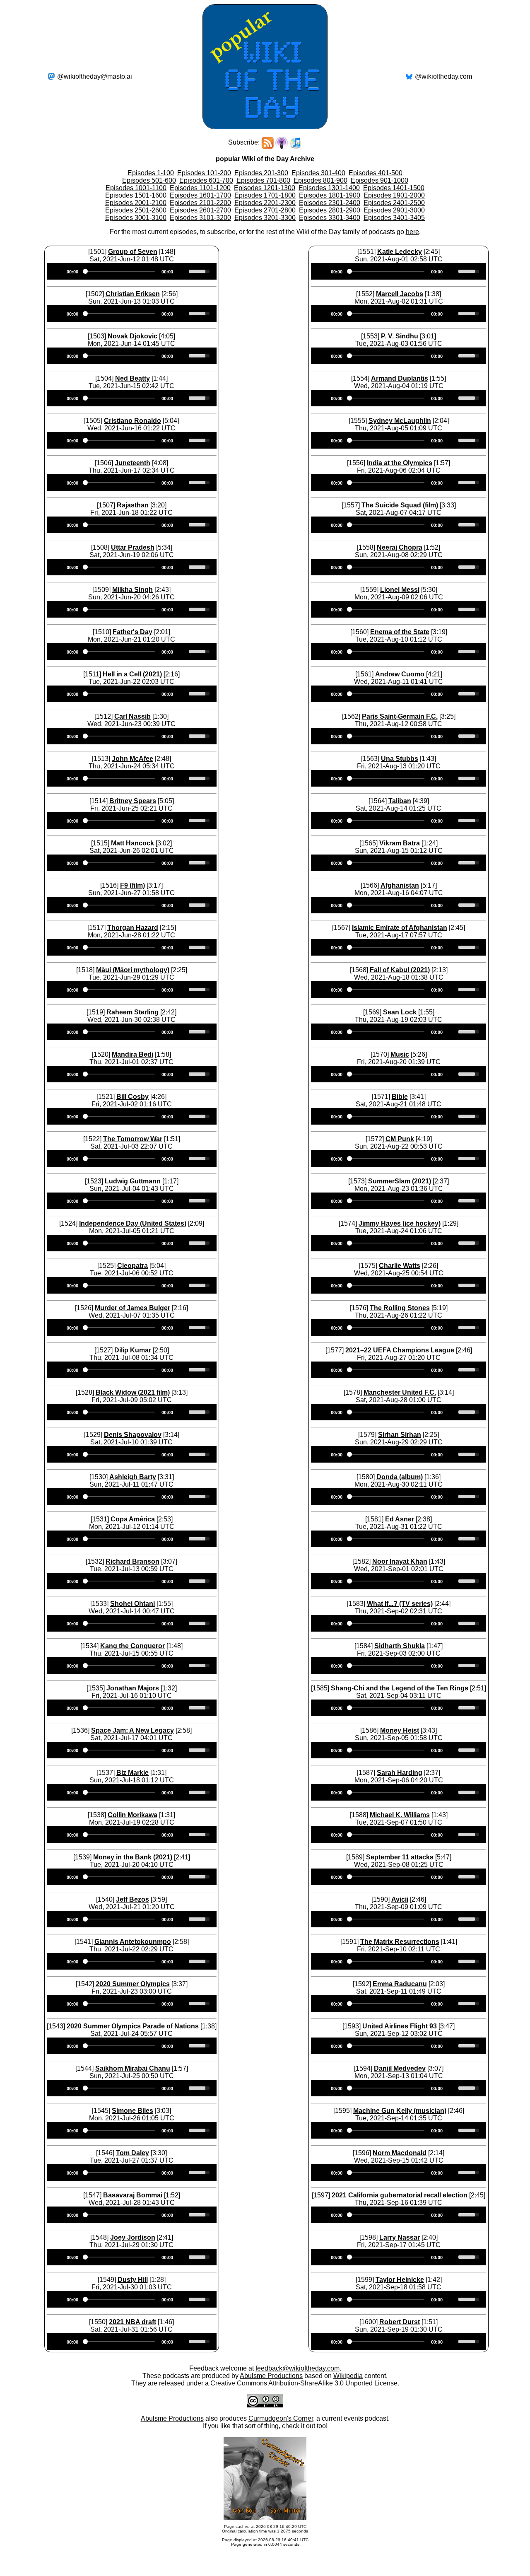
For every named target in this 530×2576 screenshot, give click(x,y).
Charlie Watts (400, 1266)
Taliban (400, 801)
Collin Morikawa (132, 1815)
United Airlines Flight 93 (400, 2026)
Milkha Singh (132, 590)
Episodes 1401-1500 (394, 188)
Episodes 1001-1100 (136, 188)
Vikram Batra (400, 843)
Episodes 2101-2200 (200, 203)
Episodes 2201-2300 (265, 203)
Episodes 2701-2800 (265, 210)
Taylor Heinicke (400, 2280)
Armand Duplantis (400, 378)
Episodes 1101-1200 (200, 188)
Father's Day (132, 632)
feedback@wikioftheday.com (298, 2368)
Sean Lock (400, 1012)
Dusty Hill (133, 2280)
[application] (132, 271)
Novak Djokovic (132, 336)
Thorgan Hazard (133, 928)
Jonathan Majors (133, 1688)
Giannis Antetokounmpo (133, 1942)
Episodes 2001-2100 (136, 203)
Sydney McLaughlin (400, 421)
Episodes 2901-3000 (394, 210)
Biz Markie (132, 1773)
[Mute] (182, 271)
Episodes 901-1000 (379, 180)
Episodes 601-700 (206, 180)
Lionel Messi (400, 590)
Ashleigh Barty (133, 1477)
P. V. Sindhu (400, 336)
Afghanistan (400, 885)
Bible (400, 1097)
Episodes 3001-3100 (136, 218)
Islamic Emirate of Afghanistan (400, 928)
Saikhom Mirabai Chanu (133, 2068)
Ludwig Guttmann (133, 1181)
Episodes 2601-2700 (200, 210)
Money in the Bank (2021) (133, 1857)
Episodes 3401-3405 (394, 218)
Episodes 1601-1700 (200, 195)
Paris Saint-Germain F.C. (400, 716)
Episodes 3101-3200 (200, 218)
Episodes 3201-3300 (265, 218)
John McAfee (132, 759)
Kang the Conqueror (132, 1646)
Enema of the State (400, 632)
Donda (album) (400, 1477)
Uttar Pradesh (133, 547)
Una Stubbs (400, 759)
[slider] (200, 270)
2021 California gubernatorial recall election (400, 2195)
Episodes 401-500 (376, 173)
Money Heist (400, 1730)
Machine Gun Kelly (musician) (400, 2111)
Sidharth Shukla (400, 1646)
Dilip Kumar (133, 1350)
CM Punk (400, 1139)
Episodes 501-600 (149, 180)
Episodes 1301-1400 (329, 188)
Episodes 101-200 (204, 173)
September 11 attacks (400, 1857)
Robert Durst (400, 2322)
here (412, 232)
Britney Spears (133, 801)
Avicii (400, 1899)
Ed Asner (400, 1519)
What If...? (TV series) (400, 1604)
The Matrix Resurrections (400, 1942)
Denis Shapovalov (133, 1435)
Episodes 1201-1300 (265, 188)
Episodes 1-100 (151, 173)
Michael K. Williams (400, 1815)
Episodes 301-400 (318, 173)
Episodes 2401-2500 (394, 203)
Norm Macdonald (400, 2153)
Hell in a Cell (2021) (132, 674)
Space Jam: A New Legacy (132, 1730)
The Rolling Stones (400, 1308)
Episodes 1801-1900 (330, 195)
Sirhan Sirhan (400, 1435)
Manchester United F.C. (400, 1392)
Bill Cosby (132, 1097)
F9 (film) (132, 885)
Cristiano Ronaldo (132, 421)
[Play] (58, 271)
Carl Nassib (132, 716)
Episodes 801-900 (320, 180)
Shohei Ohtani (132, 1604)
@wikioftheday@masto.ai (95, 76)
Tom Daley (132, 2153)
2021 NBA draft (132, 2322)
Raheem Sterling (132, 1012)
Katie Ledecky (400, 252)
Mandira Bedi (132, 1054)
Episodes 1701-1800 (265, 195)
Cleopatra (132, 1266)
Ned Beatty (132, 378)
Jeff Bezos (132, 1899)
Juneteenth (132, 463)
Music (400, 1054)
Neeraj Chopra (400, 547)
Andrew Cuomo (400, 674)
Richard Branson (132, 1561)
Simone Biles (132, 2111)
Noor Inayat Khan (400, 1561)
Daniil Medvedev (400, 2068)
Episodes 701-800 (263, 180)
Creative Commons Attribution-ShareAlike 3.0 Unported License (304, 2383)
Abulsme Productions (271, 2376)
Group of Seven (133, 252)
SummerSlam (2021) (400, 1181)
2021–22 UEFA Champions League (400, 1350)
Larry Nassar (400, 2237)
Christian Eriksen (133, 294)
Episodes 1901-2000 (394, 195)
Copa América (133, 1519)
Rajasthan (133, 505)
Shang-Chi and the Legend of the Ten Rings (400, 1688)
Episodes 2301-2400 (330, 203)
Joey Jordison (133, 2237)
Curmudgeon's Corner (281, 2418)
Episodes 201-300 (261, 173)
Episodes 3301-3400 (330, 218)
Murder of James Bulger (132, 1308)
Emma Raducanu (400, 1984)
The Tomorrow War (133, 1139)
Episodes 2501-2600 (136, 210)
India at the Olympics (400, 463)
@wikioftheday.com (443, 76)
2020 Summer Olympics (133, 1984)
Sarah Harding (400, 1773)
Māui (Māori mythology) (133, 970)
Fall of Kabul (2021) (400, 970)
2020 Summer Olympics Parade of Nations (133, 2026)
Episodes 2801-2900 (330, 210)
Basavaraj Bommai (133, 2195)
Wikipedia (348, 2376)
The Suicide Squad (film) (400, 505)
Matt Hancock (132, 843)
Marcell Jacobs (400, 294)
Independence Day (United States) (133, 1223)
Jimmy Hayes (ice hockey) (400, 1223)
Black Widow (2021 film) (133, 1392)
